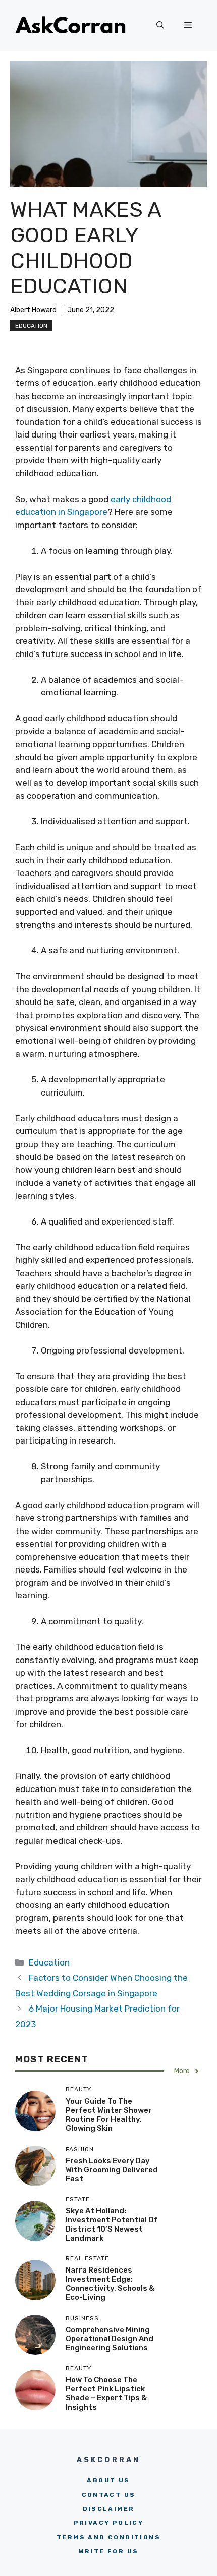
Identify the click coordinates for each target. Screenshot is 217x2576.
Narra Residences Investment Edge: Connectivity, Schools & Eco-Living (110, 2284)
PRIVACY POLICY (109, 2523)
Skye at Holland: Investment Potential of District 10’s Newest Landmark (112, 2224)
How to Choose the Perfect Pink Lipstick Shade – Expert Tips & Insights (106, 2393)
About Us (108, 2480)
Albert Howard (33, 310)
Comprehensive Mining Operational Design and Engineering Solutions (110, 2339)
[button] (160, 25)
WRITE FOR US (109, 2551)
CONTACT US (109, 2495)
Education (31, 326)
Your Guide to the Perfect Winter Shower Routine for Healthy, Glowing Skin (109, 2115)
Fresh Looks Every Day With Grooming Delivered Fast (112, 2170)
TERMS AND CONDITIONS (108, 2537)
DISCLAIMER (109, 2509)
